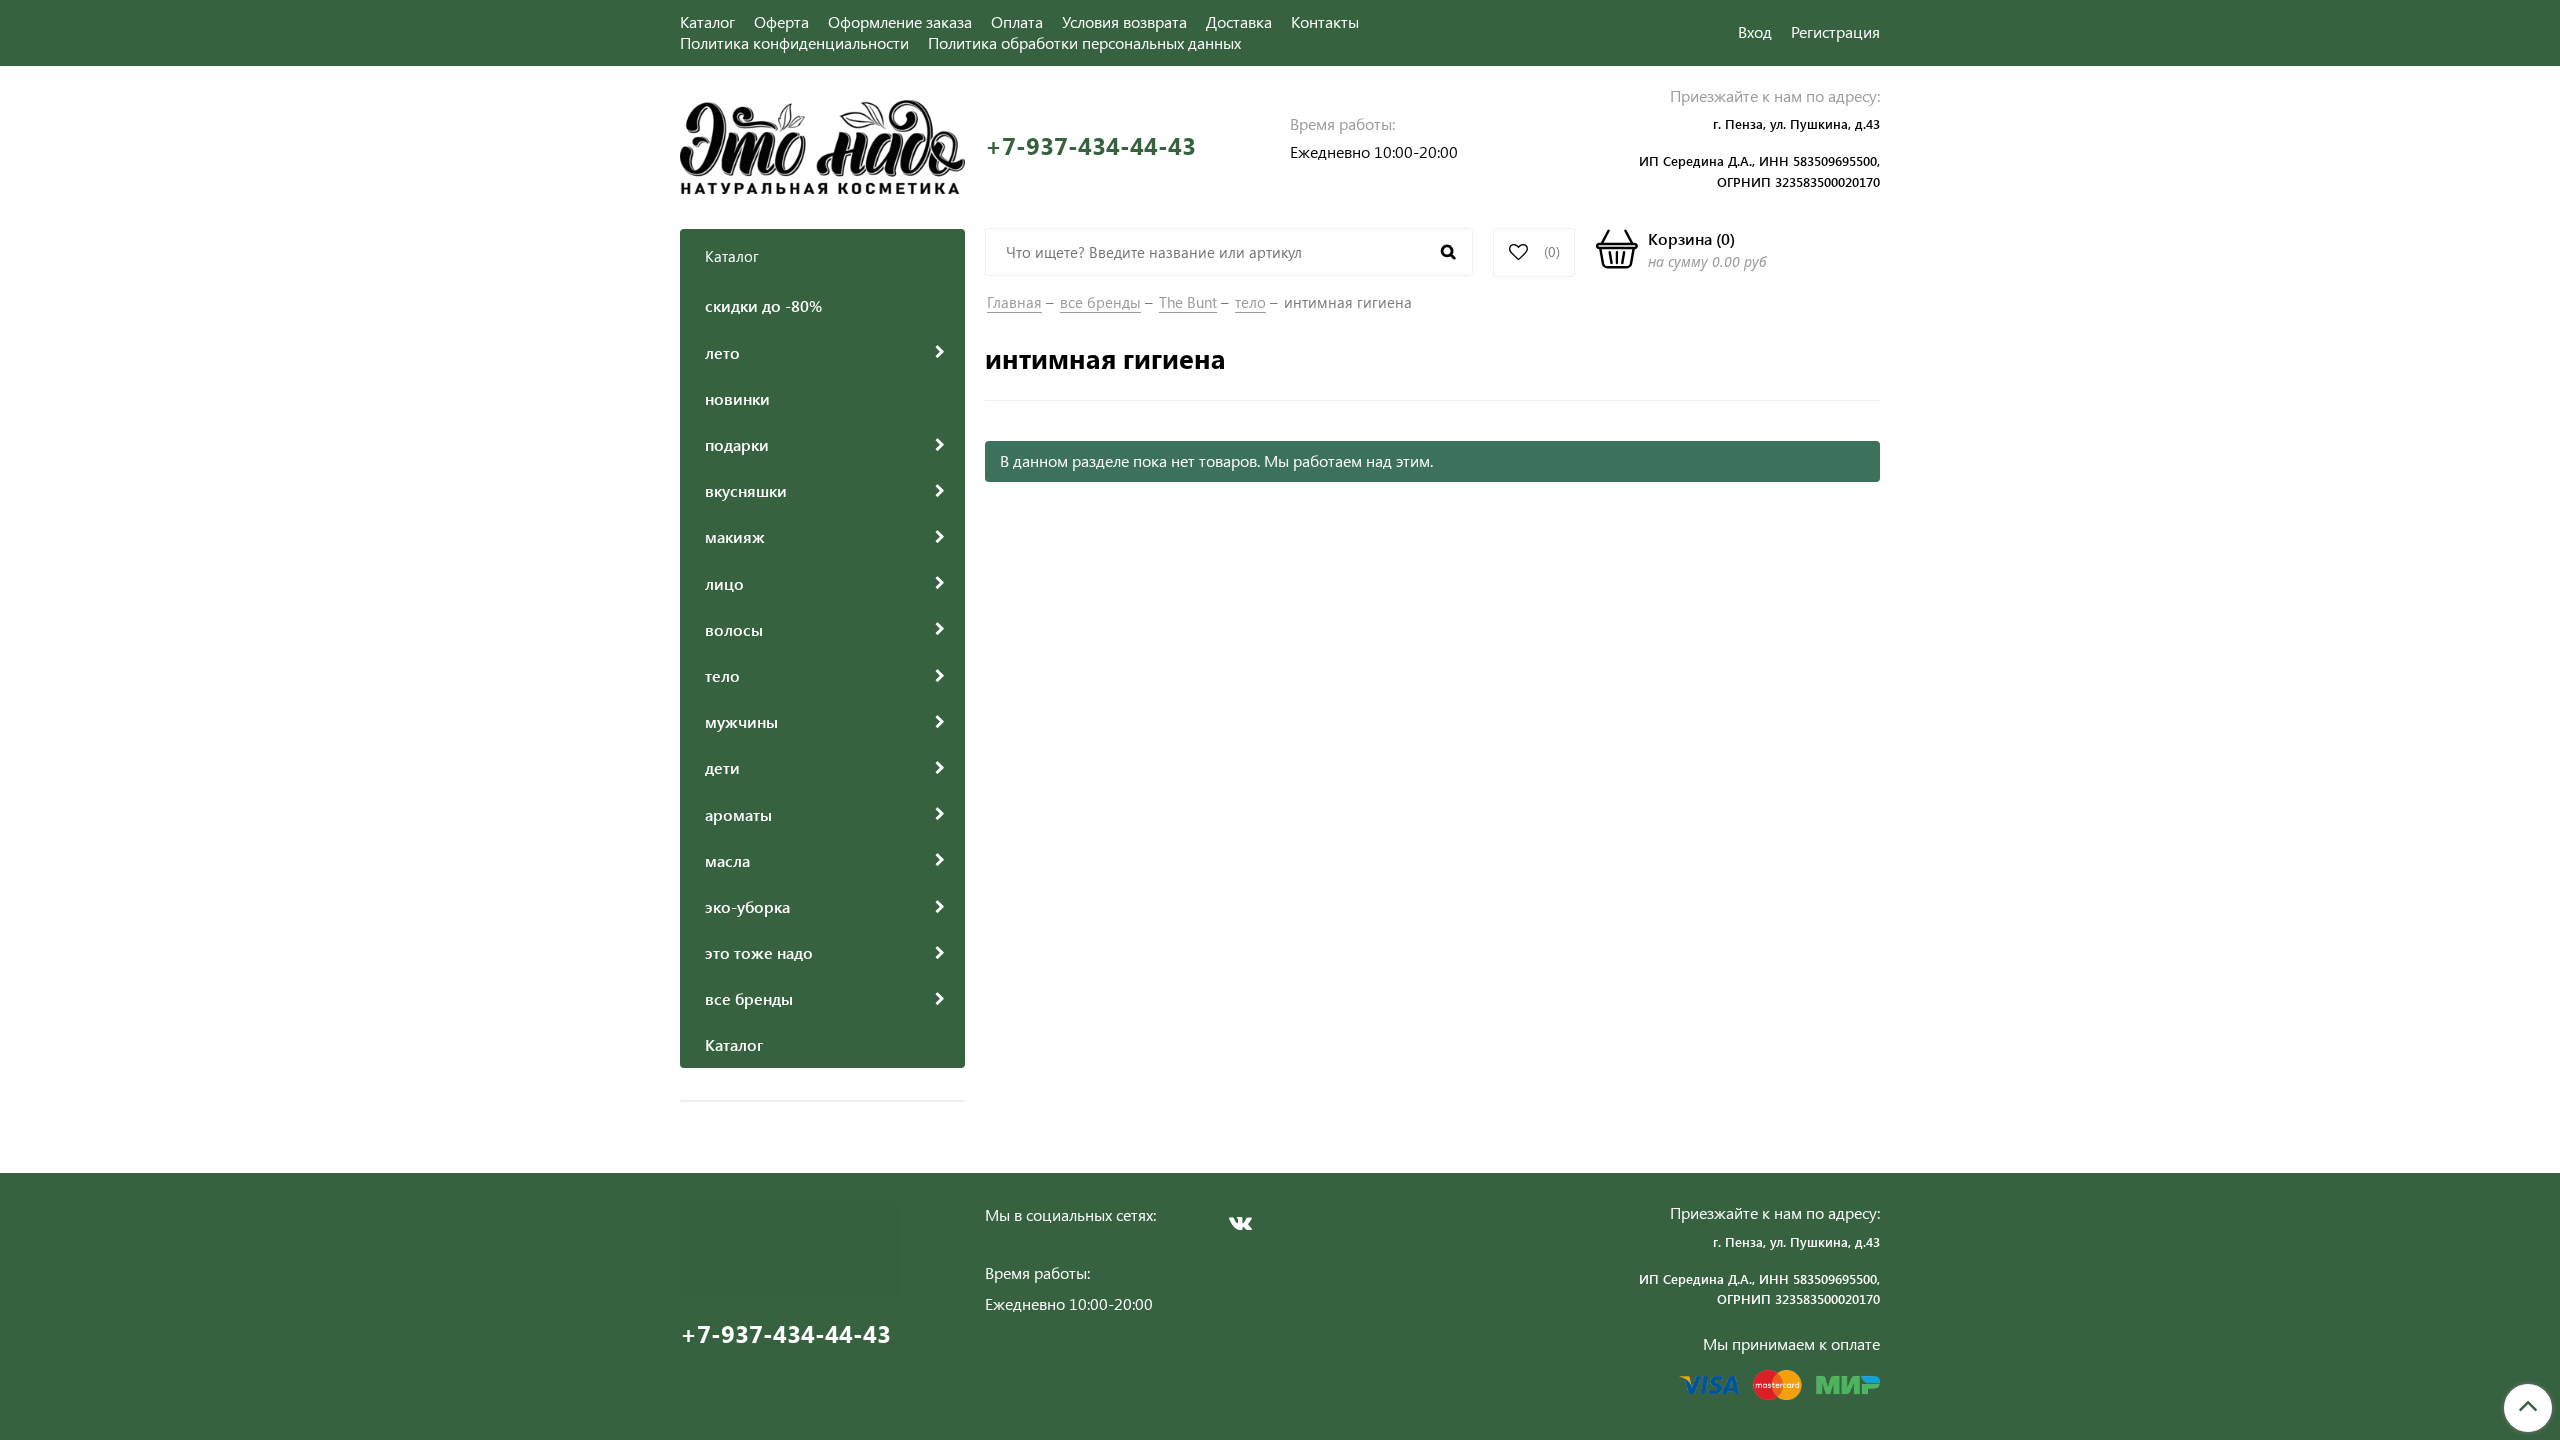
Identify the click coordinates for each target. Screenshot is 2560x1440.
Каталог (707, 21)
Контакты (1325, 21)
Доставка (1239, 21)
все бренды (1100, 302)
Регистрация (1835, 31)
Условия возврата (1124, 21)
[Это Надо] (822, 144)
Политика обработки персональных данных (1084, 42)
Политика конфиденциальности (794, 42)
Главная (1014, 302)
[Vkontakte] (1240, 1223)
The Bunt (1188, 302)
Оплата (1017, 21)
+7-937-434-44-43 (1090, 145)
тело (1250, 302)
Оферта (781, 21)
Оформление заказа (900, 21)
